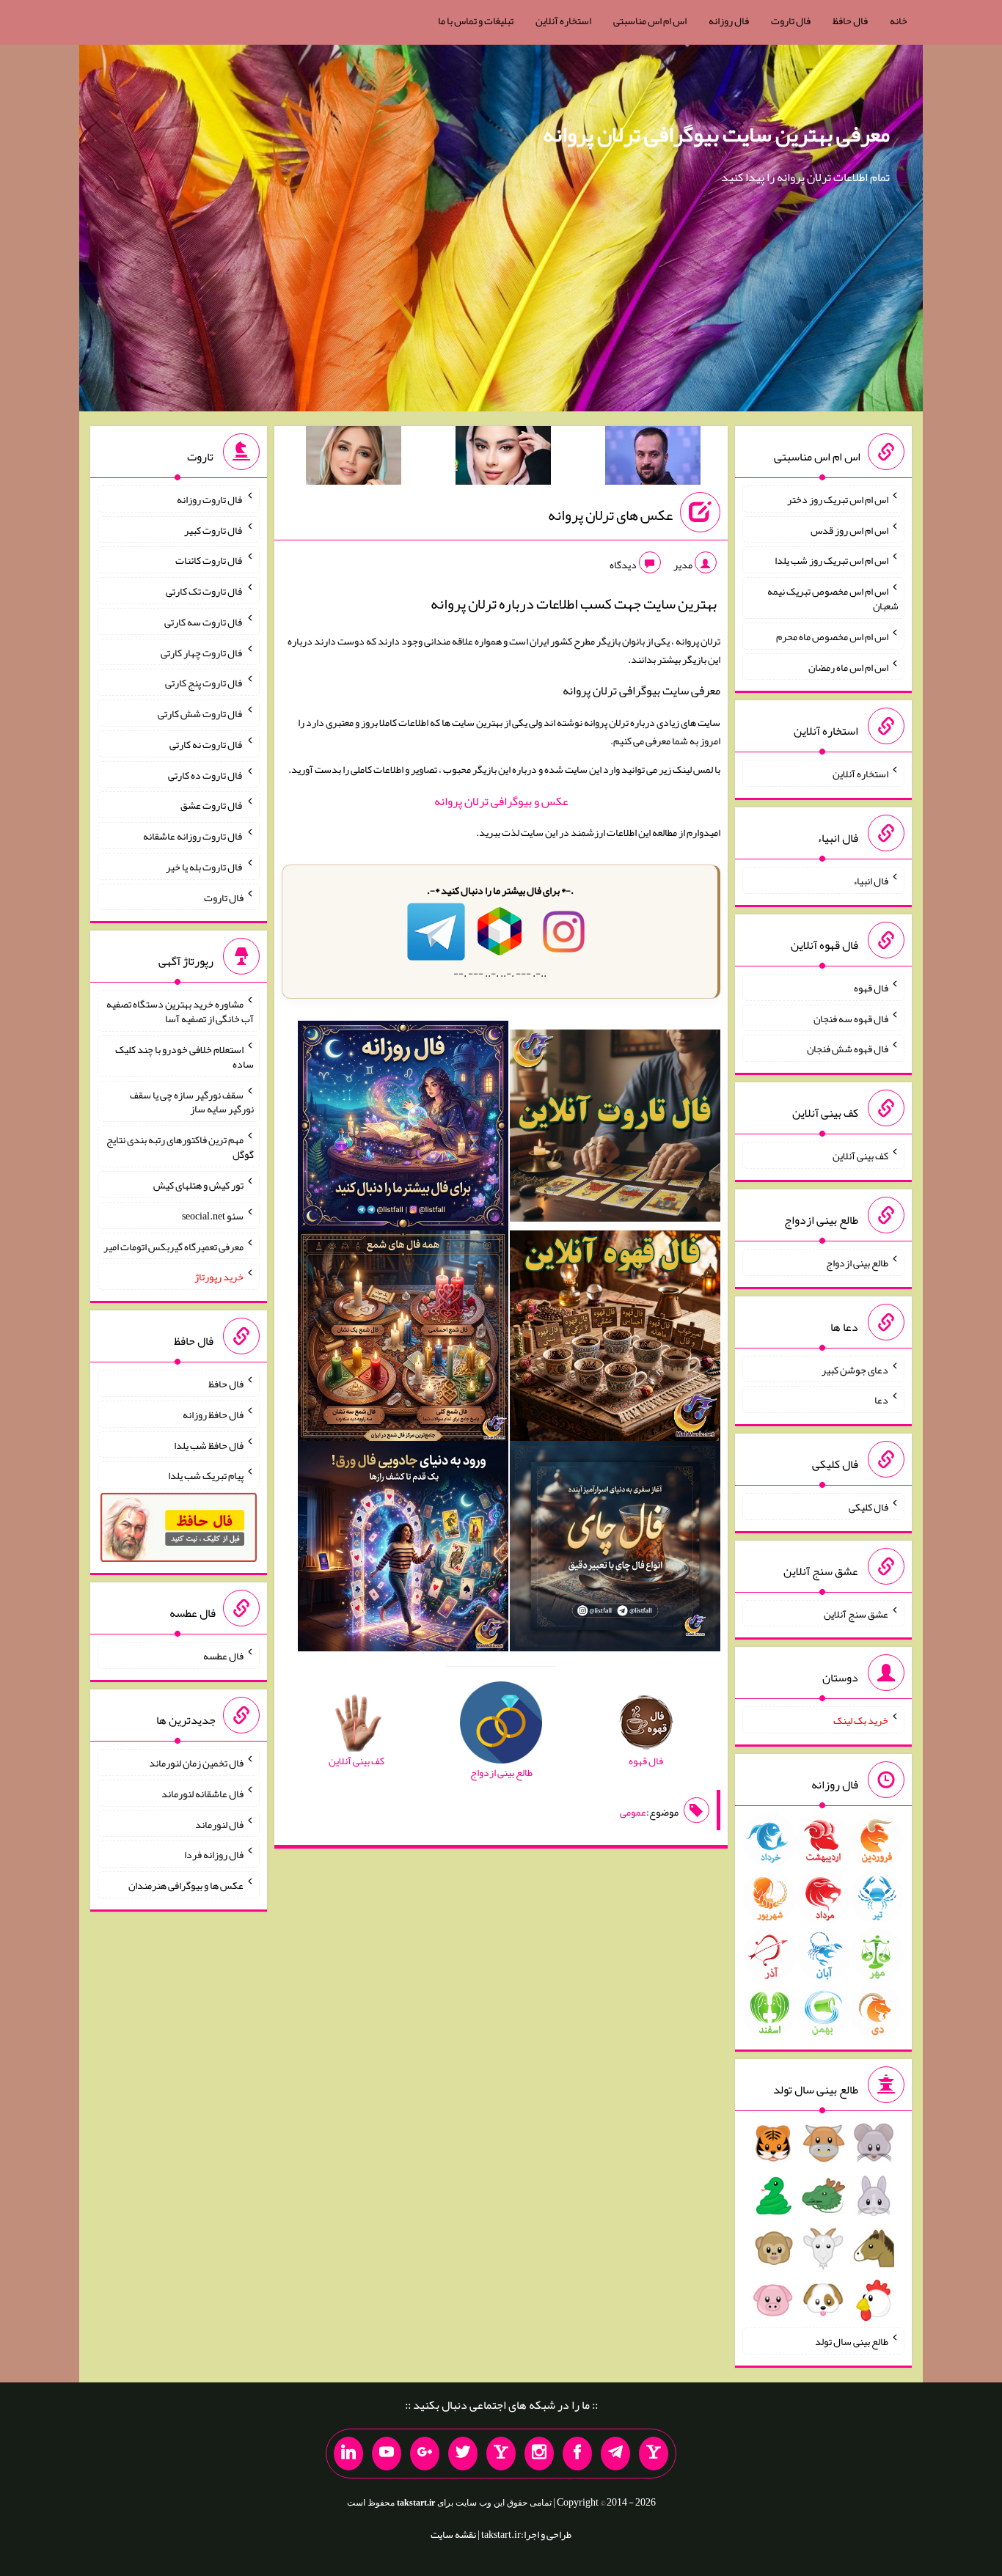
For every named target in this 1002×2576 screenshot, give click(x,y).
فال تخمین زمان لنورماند (196, 1763)
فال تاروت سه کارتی (204, 622)
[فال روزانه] (403, 1129)
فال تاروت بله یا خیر (205, 867)
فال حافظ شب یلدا (209, 1445)
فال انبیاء (871, 881)
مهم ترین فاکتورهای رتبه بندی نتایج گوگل (180, 1147)
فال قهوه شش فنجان (848, 1049)
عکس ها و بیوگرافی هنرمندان (186, 1885)
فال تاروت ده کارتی (206, 774)
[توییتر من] (463, 2454)
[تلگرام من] (615, 2454)
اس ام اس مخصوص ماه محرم (832, 636)
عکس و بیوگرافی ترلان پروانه (501, 801)
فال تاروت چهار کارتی (202, 652)
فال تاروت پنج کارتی (204, 683)
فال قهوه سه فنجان (851, 1018)
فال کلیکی (868, 1507)
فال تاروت (791, 21)
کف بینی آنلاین (860, 1156)
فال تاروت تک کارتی (205, 591)
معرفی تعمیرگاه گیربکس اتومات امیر (173, 1246)
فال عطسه (223, 1656)
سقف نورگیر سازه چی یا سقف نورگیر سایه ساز (192, 1101)
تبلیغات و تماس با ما (476, 21)
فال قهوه (871, 988)
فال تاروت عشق (212, 805)
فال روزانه (729, 21)
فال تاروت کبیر (214, 529)
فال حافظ (850, 21)
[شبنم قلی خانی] (354, 458)
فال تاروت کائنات (209, 560)
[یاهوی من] (654, 2454)
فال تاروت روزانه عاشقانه (193, 836)
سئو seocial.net (213, 1216)
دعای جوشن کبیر (855, 1369)
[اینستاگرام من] (539, 2454)
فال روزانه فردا (214, 1854)
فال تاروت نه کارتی (206, 744)
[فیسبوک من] (577, 2454)
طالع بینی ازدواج (857, 1263)
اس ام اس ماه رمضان (848, 667)
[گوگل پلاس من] (425, 2454)
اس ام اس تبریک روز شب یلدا (831, 560)
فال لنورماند (219, 1824)
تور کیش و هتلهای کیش (198, 1185)
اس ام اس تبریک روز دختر (838, 499)
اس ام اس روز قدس (849, 529)
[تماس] (501, 2454)
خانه (899, 21)
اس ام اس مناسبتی (650, 21)
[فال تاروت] (615, 1129)
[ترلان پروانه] (503, 458)
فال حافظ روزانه (213, 1414)
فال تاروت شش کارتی (201, 713)
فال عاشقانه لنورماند (202, 1794)
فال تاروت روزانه (210, 499)
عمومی (633, 1812)
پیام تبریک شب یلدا (206, 1475)
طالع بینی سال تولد (852, 2341)
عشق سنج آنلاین (856, 1613)
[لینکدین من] (348, 2454)
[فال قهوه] (615, 1339)
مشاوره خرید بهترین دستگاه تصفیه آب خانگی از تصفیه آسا (180, 1011)
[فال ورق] (403, 1549)
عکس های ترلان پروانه (610, 515)
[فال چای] (615, 1549)
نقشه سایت (453, 2534)
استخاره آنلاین (563, 21)
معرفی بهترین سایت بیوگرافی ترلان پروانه (716, 134)
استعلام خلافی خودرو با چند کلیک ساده (184, 1057)
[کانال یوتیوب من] (387, 2454)
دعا (881, 1400)
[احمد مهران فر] (653, 458)
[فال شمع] (403, 1339)
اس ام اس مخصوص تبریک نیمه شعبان (833, 598)
